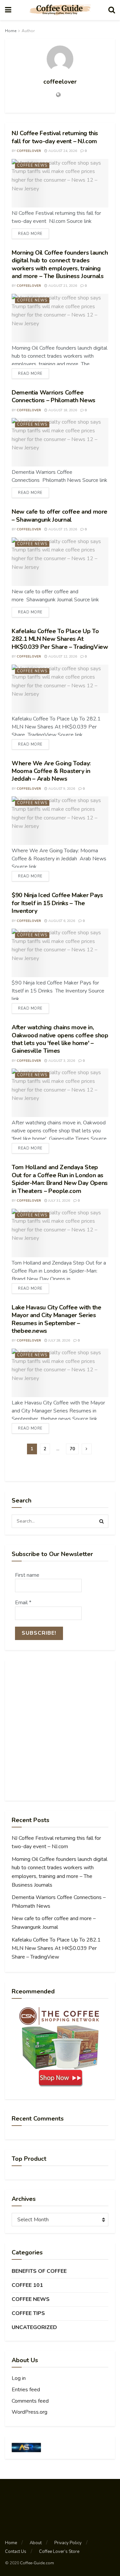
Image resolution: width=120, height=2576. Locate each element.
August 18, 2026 (62, 410)
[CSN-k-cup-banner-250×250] (60, 2047)
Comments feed (30, 2401)
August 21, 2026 (62, 286)
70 (72, 1449)
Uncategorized (34, 2327)
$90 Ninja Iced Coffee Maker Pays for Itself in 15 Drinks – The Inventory (57, 903)
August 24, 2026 (62, 151)
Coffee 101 (27, 2285)
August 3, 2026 (61, 1061)
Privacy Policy (68, 2543)
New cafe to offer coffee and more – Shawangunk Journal (59, 516)
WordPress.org (29, 2412)
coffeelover (29, 151)
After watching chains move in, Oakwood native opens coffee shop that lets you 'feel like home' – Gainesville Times (60, 1039)
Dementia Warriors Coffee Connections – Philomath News (53, 396)
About (36, 2543)
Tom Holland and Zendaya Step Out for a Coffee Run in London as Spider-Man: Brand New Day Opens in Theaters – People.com (60, 1179)
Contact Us (16, 2552)
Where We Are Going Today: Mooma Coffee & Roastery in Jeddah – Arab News (51, 771)
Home (11, 31)
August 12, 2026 (62, 657)
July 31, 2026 (59, 1201)
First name (27, 1575)
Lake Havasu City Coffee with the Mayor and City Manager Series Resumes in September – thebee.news (56, 1319)
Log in (19, 2378)
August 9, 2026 (61, 789)
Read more (30, 234)
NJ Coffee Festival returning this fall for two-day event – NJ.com (55, 137)
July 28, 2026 (59, 1341)
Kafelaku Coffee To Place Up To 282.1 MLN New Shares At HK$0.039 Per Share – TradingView (60, 639)
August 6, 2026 (61, 921)
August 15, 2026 (62, 529)
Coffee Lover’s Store (59, 2552)
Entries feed (26, 2390)
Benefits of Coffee (39, 2271)
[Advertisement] (60, 1730)
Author (28, 31)
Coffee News (32, 165)
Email (23, 1603)
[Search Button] (102, 1521)
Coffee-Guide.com (37, 2563)
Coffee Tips (28, 2313)
